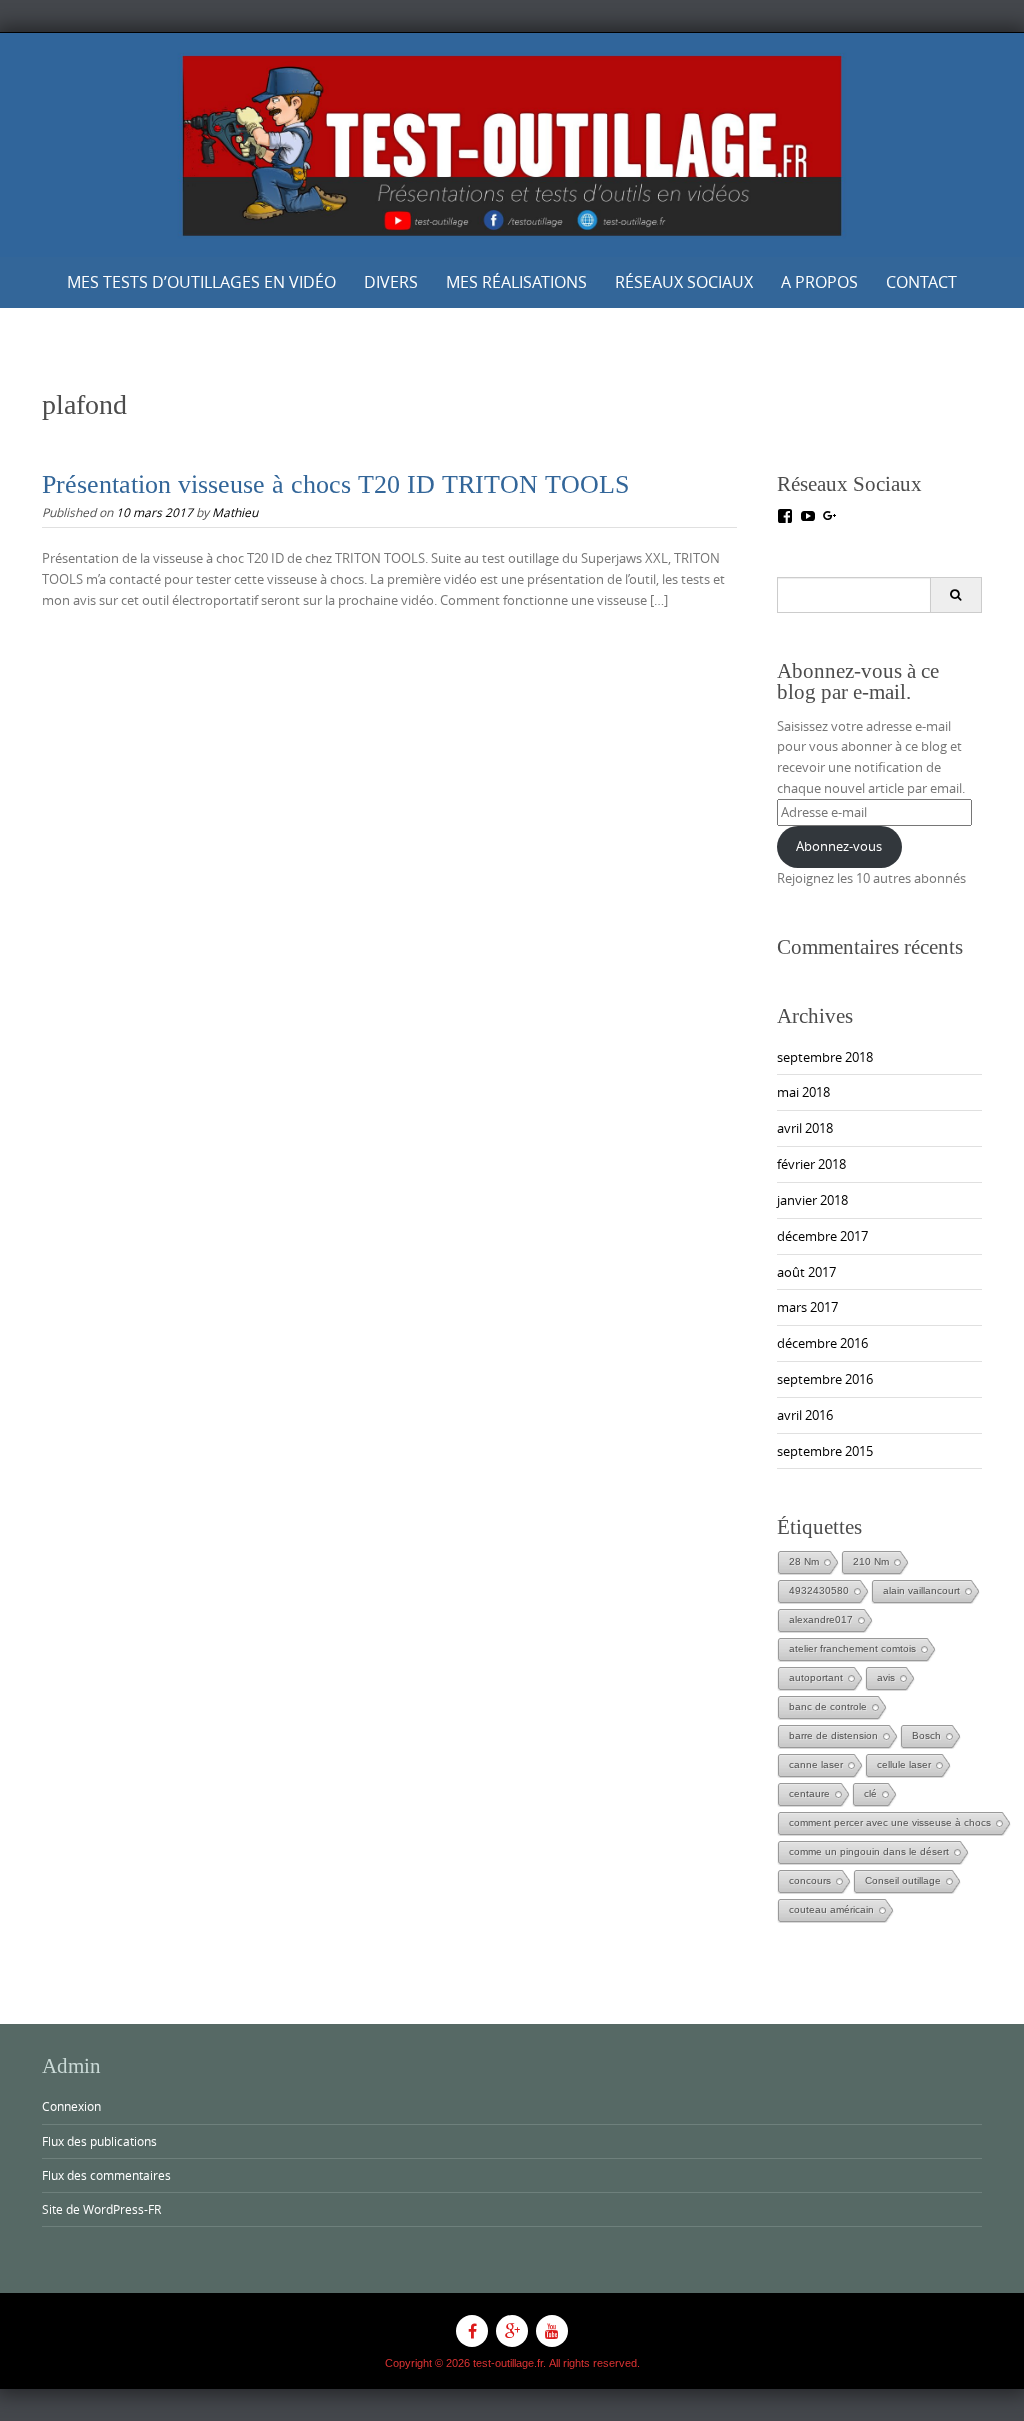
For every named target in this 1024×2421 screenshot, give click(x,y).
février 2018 (811, 1164)
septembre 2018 (825, 1057)
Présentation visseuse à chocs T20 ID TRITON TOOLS (335, 484)
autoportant (816, 1677)
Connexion (71, 2106)
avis (886, 1677)
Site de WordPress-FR (101, 2209)
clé (870, 1793)
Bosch (926, 1735)
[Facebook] (472, 2331)
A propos (819, 282)
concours (810, 1880)
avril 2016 (805, 1415)
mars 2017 (807, 1307)
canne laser (816, 1764)
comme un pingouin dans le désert (869, 1851)
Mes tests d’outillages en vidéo (201, 282)
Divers (391, 282)
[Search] (955, 595)
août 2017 (806, 1272)
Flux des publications (99, 2141)
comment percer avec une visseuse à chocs (890, 1822)
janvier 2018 (812, 1200)
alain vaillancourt (921, 1590)
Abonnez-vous (839, 846)
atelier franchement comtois (852, 1648)
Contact (921, 282)
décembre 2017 (822, 1236)
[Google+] (512, 2331)
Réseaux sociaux (684, 282)
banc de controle (828, 1706)
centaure (809, 1793)
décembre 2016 (822, 1343)
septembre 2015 (825, 1451)
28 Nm (804, 1561)
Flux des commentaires (106, 2175)
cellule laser (904, 1764)
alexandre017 (821, 1619)
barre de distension (833, 1735)
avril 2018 (805, 1128)
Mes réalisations (516, 282)
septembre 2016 (825, 1379)
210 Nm (871, 1561)
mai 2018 (803, 1092)
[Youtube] (552, 2331)
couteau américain (831, 1909)
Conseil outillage (903, 1880)
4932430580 (819, 1590)
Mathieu (235, 512)
